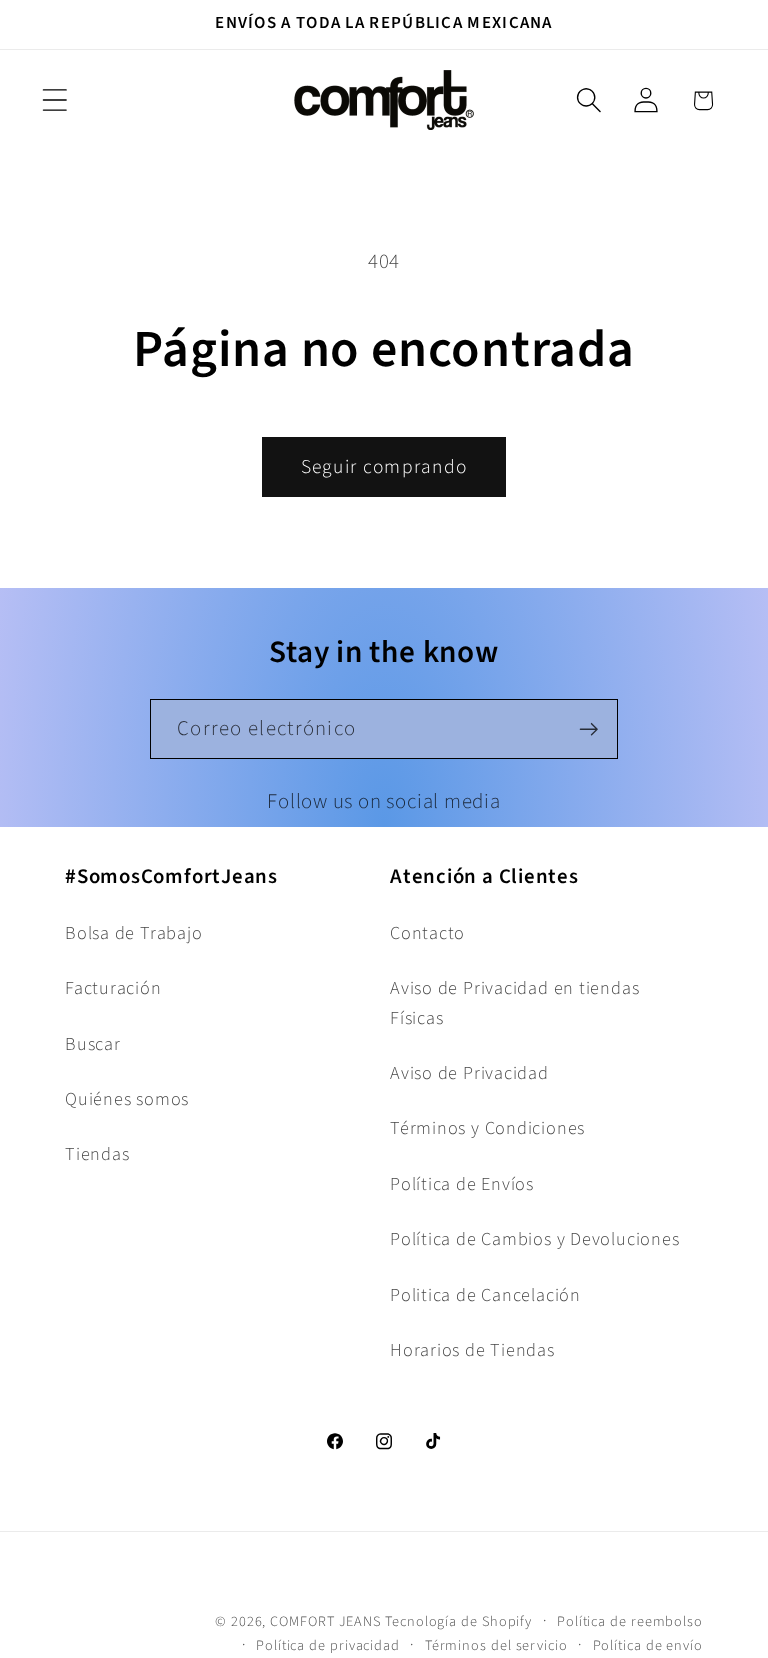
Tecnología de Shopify (458, 1621)
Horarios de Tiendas (472, 1350)
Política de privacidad (328, 1645)
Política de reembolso (630, 1621)
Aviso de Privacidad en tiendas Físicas (514, 1002)
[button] (54, 100)
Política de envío (648, 1645)
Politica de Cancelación (485, 1295)
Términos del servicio (496, 1645)
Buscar (93, 1044)
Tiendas (97, 1154)
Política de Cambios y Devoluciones (535, 1239)
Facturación (113, 988)
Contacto (427, 933)
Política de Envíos (462, 1184)
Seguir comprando (384, 467)
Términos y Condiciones (487, 1128)
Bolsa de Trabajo (133, 933)
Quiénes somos (127, 1099)
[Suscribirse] (588, 729)
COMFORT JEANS (325, 1621)
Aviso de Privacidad (469, 1073)
